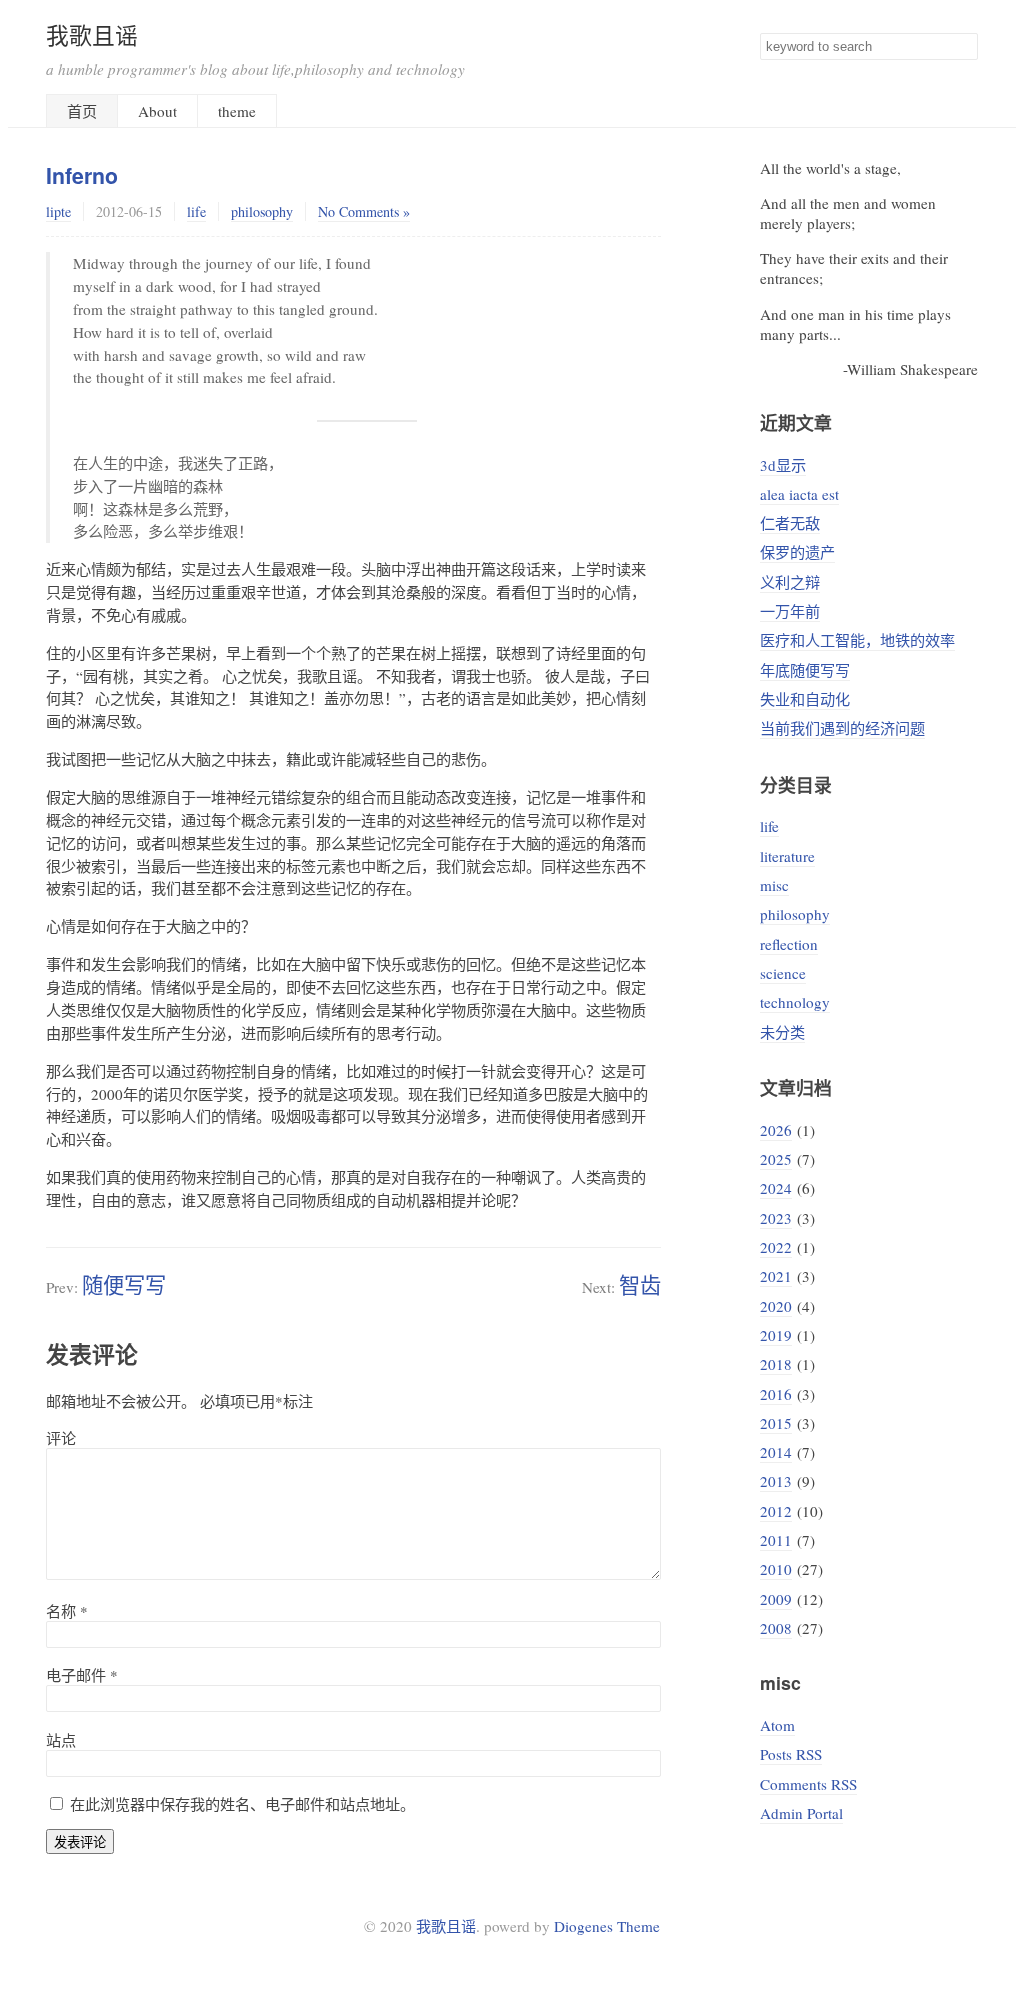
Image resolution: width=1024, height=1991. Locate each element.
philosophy (262, 211)
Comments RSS (808, 1784)
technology (795, 1002)
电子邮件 (82, 1675)
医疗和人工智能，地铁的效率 (857, 640)
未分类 (782, 1032)
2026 (776, 1130)
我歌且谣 (92, 35)
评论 (61, 1438)
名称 (67, 1611)
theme (237, 111)
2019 (776, 1335)
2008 (776, 1628)
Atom (777, 1725)
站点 (61, 1740)
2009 (776, 1599)
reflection (789, 944)
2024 (776, 1188)
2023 (776, 1218)
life (196, 211)
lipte (58, 211)
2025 (776, 1159)
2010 (776, 1569)
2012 (776, 1511)
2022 (776, 1247)
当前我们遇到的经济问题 (842, 728)
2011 (776, 1540)
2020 (776, 1306)
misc (774, 885)
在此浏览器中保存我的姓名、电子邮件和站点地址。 (242, 1804)
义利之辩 (790, 582)
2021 (776, 1276)
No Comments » (364, 211)
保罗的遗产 (797, 552)
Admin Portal (801, 1813)
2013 (776, 1481)
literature (787, 856)
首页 (82, 111)
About (157, 111)
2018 (776, 1364)
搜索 (962, 47)
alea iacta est (799, 494)
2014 (776, 1452)
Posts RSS (791, 1754)
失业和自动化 (805, 699)
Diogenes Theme (607, 1926)
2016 (776, 1394)
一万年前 (790, 611)
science (783, 973)
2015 (776, 1423)
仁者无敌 (790, 523)
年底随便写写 (805, 670)
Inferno (82, 175)
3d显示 (783, 465)
